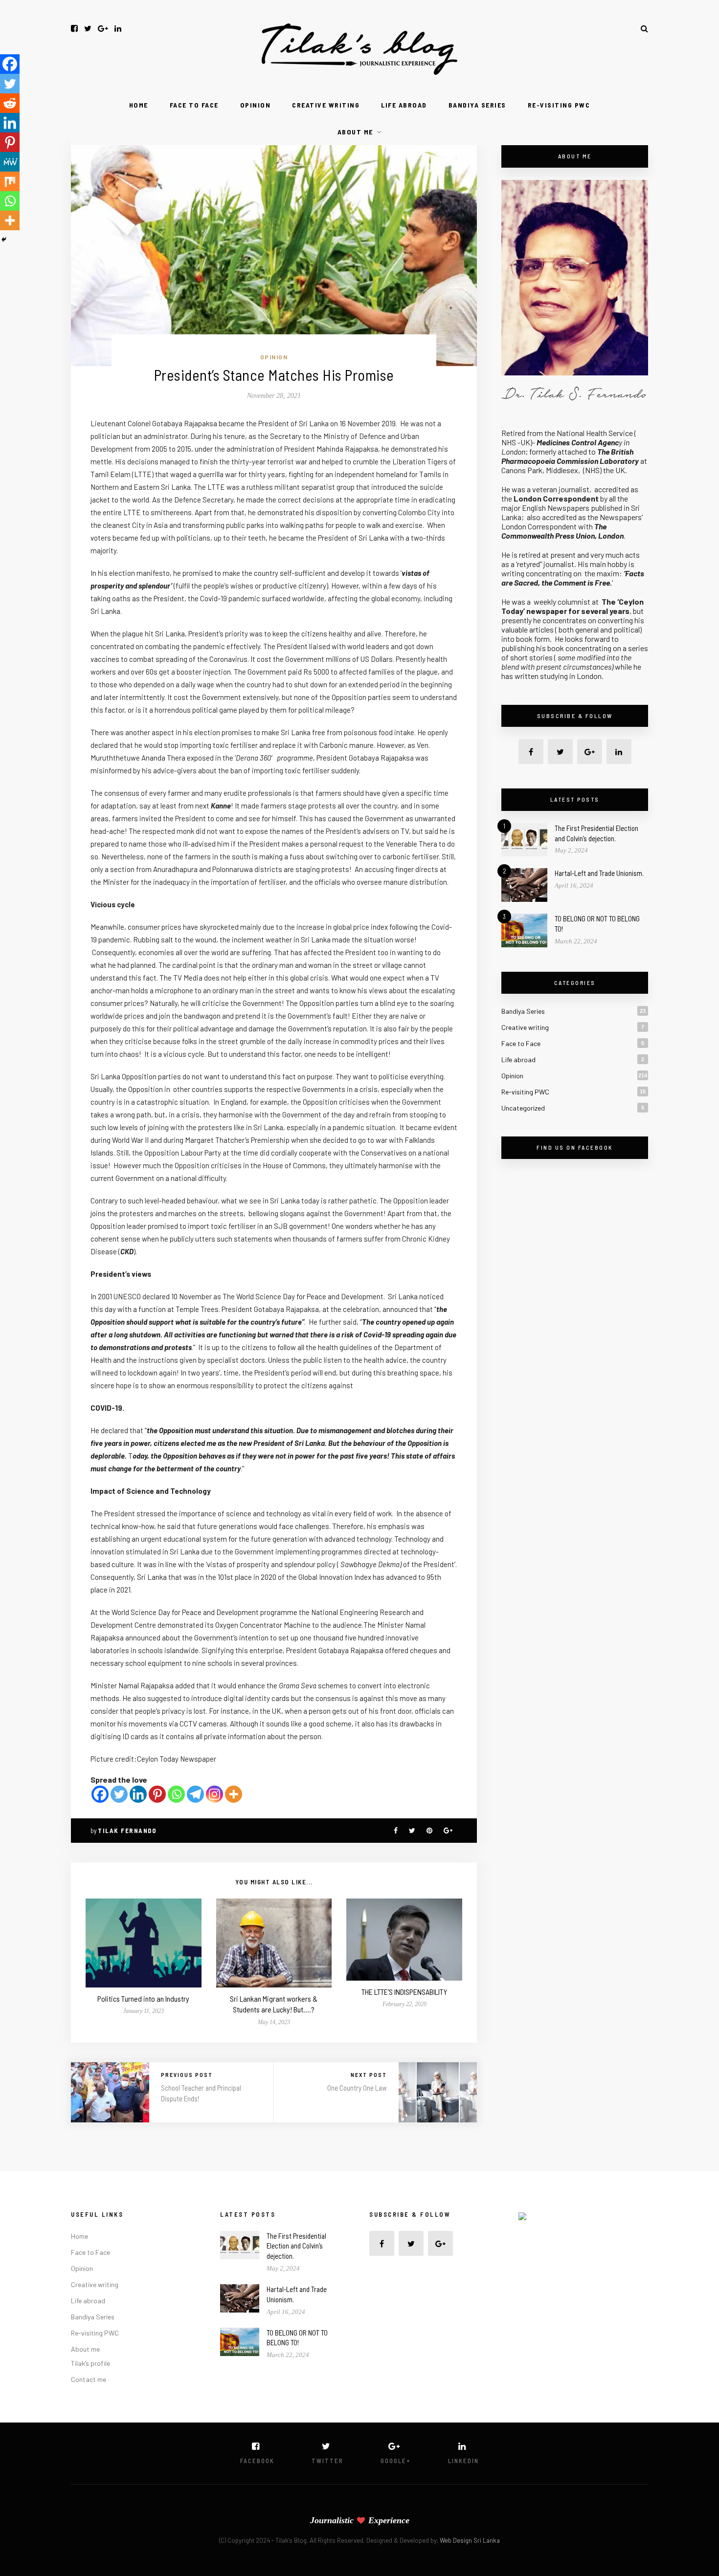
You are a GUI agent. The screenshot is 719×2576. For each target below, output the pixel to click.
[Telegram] (195, 1794)
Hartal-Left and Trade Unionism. (599, 873)
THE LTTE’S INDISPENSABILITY (404, 1992)
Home (139, 105)
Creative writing (326, 105)
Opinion (256, 105)
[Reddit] (10, 103)
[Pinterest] (157, 1794)
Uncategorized (523, 1108)
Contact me (89, 2379)
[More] (234, 1794)
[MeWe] (10, 162)
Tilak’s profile (90, 2363)
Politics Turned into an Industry (143, 1998)
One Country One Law (357, 2088)
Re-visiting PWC (559, 105)
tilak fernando (127, 1831)
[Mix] (10, 181)
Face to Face (194, 105)
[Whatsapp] (176, 1794)
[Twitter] (119, 1794)
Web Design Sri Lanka (470, 2540)
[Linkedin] (138, 1794)
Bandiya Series (477, 105)
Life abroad (404, 105)
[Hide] (4, 240)
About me (355, 132)
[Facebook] (100, 1794)
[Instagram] (214, 1794)
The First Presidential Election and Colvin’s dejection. (296, 2246)
